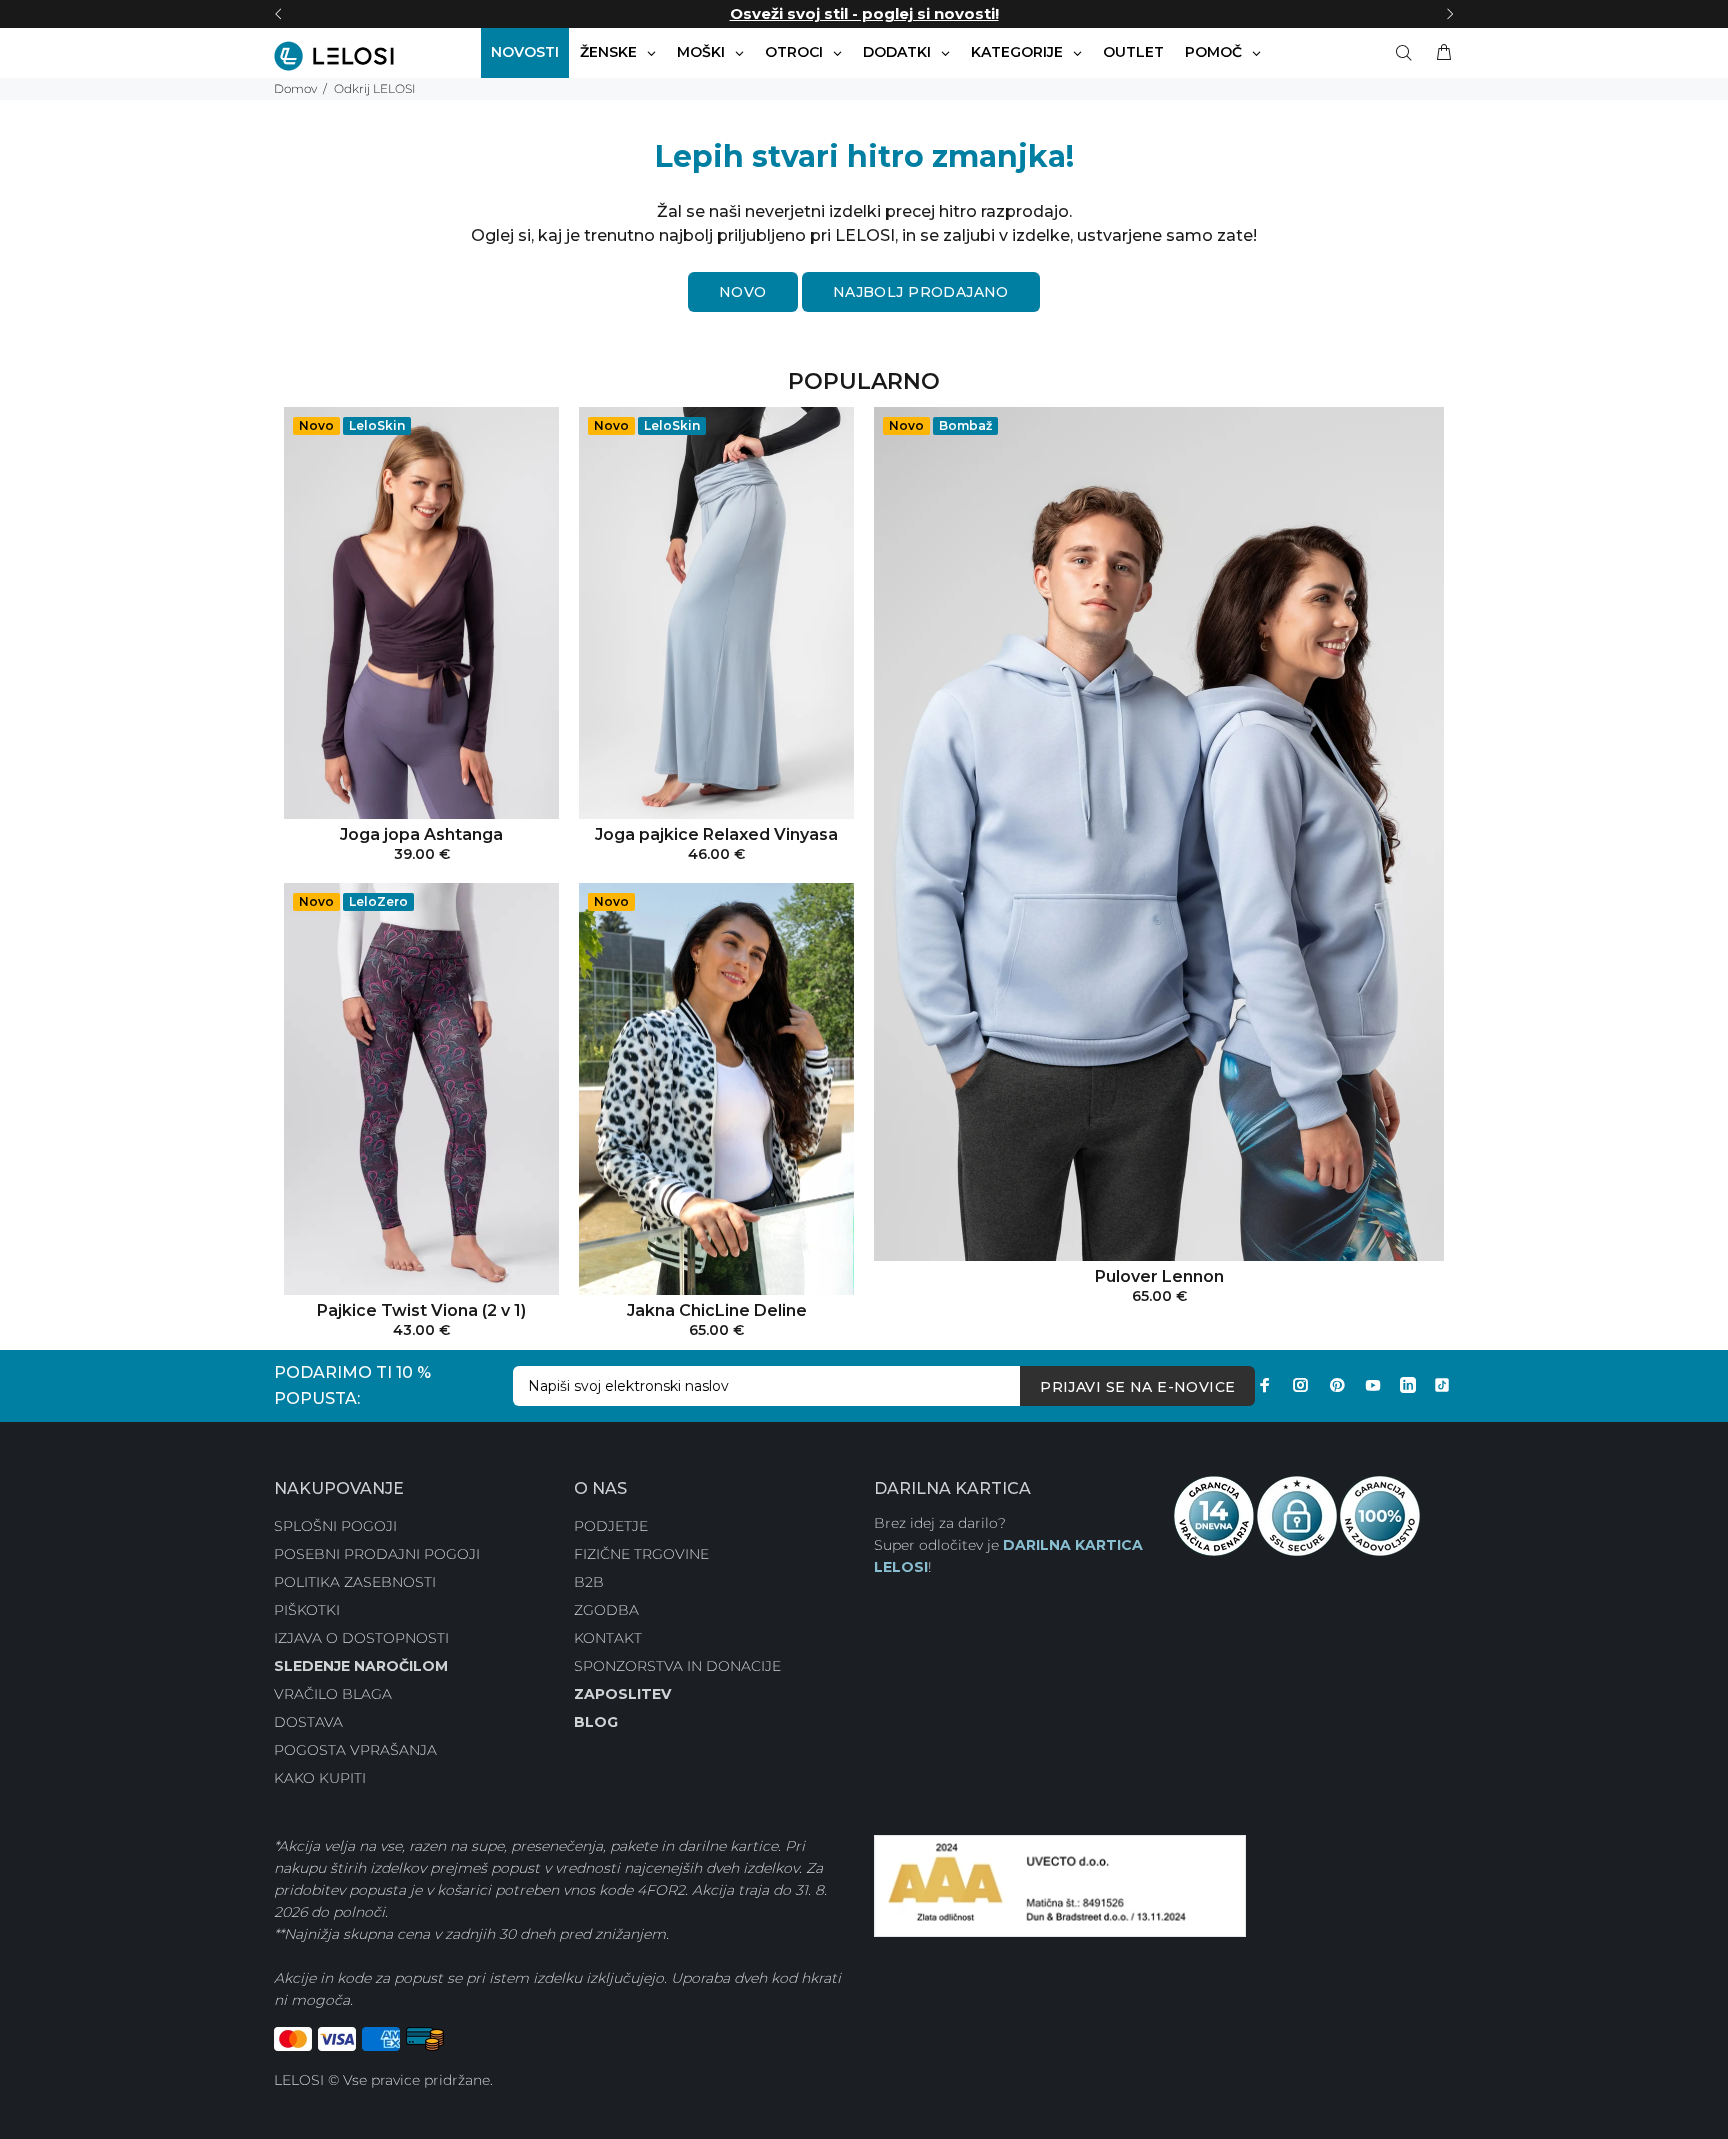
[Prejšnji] (278, 14)
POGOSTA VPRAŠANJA (355, 1750)
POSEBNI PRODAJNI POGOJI (377, 1554)
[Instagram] (1301, 1385)
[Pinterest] (1337, 1385)
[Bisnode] (1060, 1885)
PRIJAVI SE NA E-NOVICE (1137, 1387)
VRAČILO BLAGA (333, 1694)
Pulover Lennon (1159, 1276)
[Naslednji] (1450, 14)
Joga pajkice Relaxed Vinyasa (716, 834)
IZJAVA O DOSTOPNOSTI (361, 1638)
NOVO (743, 292)
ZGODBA (606, 1610)
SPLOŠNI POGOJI (335, 1526)
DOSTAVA (308, 1722)
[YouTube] (1373, 1385)
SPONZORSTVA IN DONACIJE (677, 1666)
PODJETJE (611, 1526)
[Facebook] (1265, 1385)
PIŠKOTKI (307, 1610)
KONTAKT (608, 1638)
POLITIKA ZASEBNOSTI (355, 1582)
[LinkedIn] (1408, 1385)
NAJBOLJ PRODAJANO (921, 292)
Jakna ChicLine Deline (717, 1310)
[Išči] (1408, 53)
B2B (589, 1582)
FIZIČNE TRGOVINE (641, 1554)
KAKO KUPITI (320, 1778)
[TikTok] (1442, 1385)
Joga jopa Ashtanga (421, 834)
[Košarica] (1440, 53)
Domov (295, 88)
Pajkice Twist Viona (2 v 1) (421, 1310)
